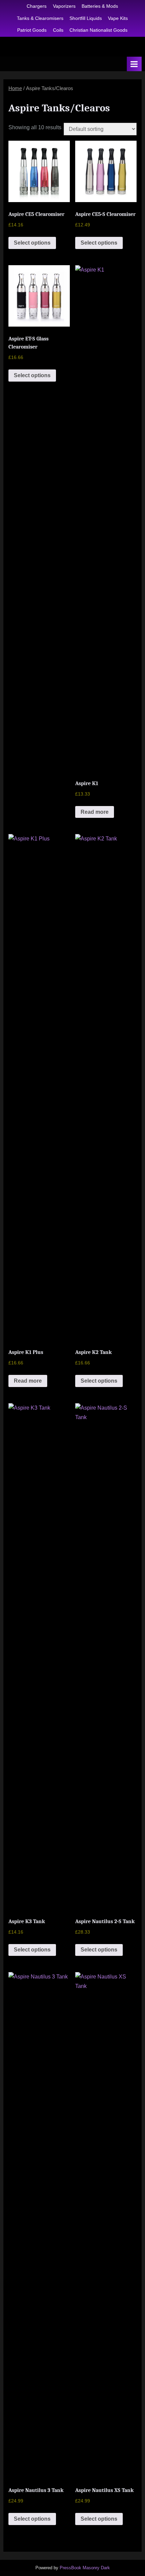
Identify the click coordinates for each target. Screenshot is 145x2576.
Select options (32, 243)
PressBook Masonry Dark (85, 2568)
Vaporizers (64, 6)
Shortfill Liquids (86, 18)
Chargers (37, 6)
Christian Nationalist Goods (98, 30)
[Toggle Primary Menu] (134, 64)
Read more (95, 812)
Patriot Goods (32, 30)
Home (15, 88)
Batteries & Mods (100, 6)
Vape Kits (118, 18)
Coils (58, 30)
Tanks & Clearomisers (40, 18)
